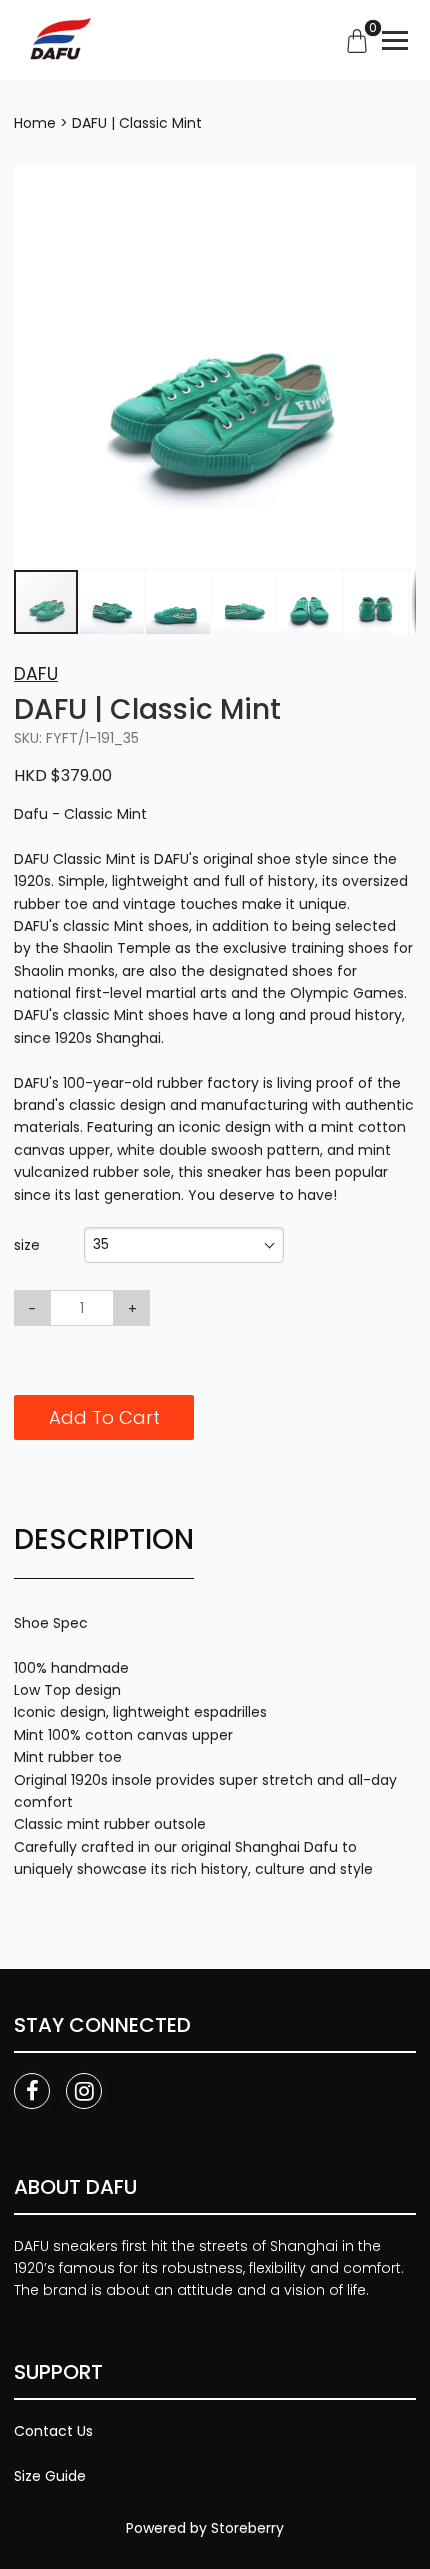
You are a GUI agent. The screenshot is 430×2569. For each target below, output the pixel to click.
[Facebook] (32, 2091)
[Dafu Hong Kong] (58, 40)
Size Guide (50, 2476)
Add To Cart (104, 1417)
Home (35, 123)
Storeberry (247, 2528)
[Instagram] (84, 2091)
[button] (398, 184)
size (27, 1245)
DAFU (36, 674)
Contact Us (53, 2431)
